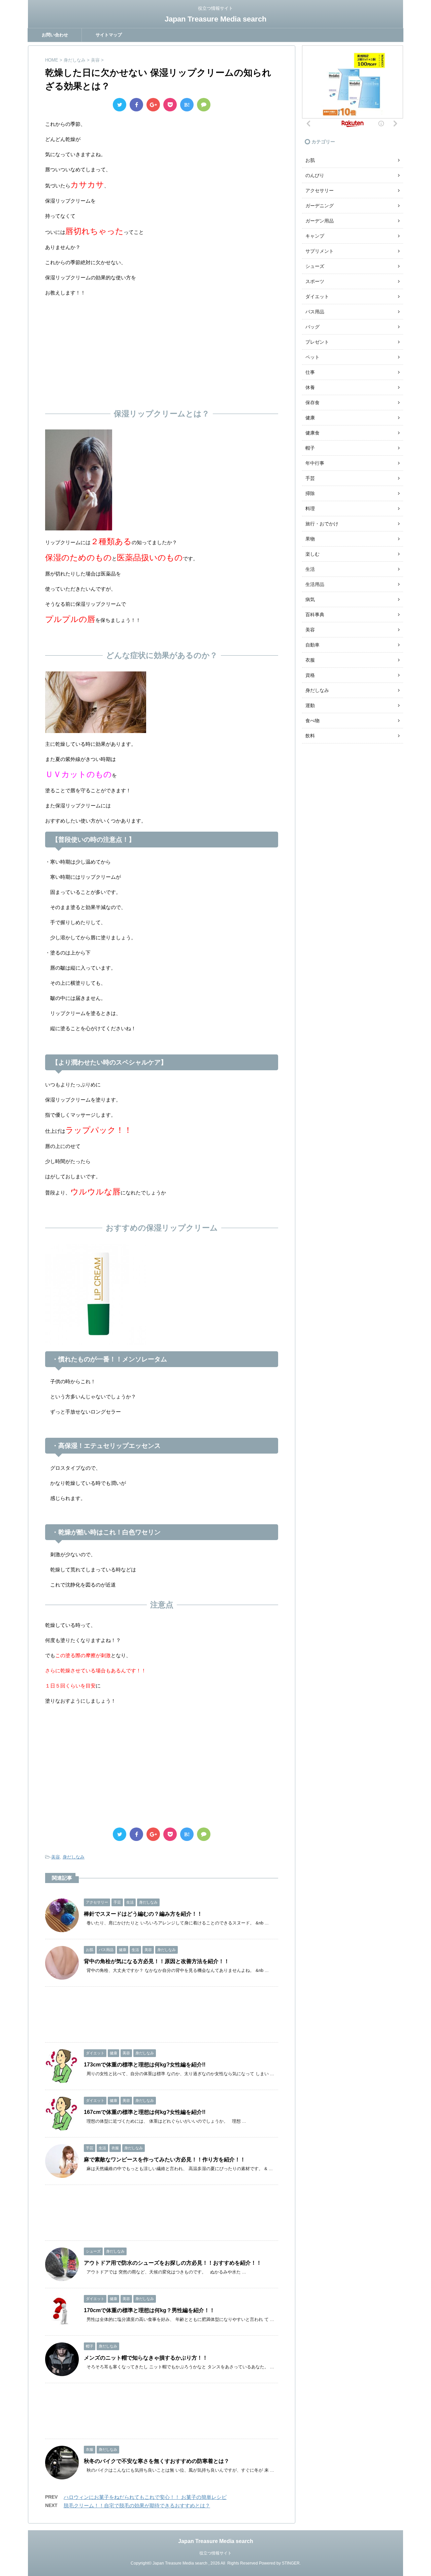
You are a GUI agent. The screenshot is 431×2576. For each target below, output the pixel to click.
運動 (310, 705)
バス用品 (315, 312)
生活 (310, 569)
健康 (310, 418)
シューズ (315, 266)
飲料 (310, 736)
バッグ (312, 327)
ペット (312, 357)
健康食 (312, 433)
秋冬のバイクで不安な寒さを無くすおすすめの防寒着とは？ (157, 2461)
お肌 (310, 160)
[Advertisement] (162, 351)
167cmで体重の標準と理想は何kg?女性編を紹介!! (145, 2112)
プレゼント (317, 342)
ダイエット (317, 297)
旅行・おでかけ (322, 524)
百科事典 (315, 615)
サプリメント (320, 251)
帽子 (310, 448)
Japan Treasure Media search (215, 19)
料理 (310, 509)
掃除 (310, 493)
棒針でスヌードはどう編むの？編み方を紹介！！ (143, 1914)
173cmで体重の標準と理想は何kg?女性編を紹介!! (145, 2065)
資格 (310, 675)
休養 (310, 387)
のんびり (315, 175)
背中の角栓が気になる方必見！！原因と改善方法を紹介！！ (157, 1961)
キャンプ (315, 236)
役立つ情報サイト (215, 2553)
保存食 (312, 403)
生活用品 (315, 584)
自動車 (312, 645)
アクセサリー (320, 190)
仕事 (310, 372)
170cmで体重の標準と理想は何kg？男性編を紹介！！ (149, 2310)
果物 (310, 539)
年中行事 (315, 463)
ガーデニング (320, 206)
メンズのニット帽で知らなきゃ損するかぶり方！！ (146, 2358)
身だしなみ (74, 1857)
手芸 (310, 478)
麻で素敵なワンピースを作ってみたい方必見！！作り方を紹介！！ (165, 2160)
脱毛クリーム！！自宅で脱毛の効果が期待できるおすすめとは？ (137, 2505)
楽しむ (312, 554)
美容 (56, 1857)
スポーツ (315, 281)
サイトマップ (109, 35)
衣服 (310, 660)
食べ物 (312, 721)
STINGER (291, 2563)
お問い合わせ (55, 35)
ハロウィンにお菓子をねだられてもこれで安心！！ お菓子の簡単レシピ (145, 2497)
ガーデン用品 (320, 221)
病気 (310, 599)
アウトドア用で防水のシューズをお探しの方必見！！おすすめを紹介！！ (173, 2263)
